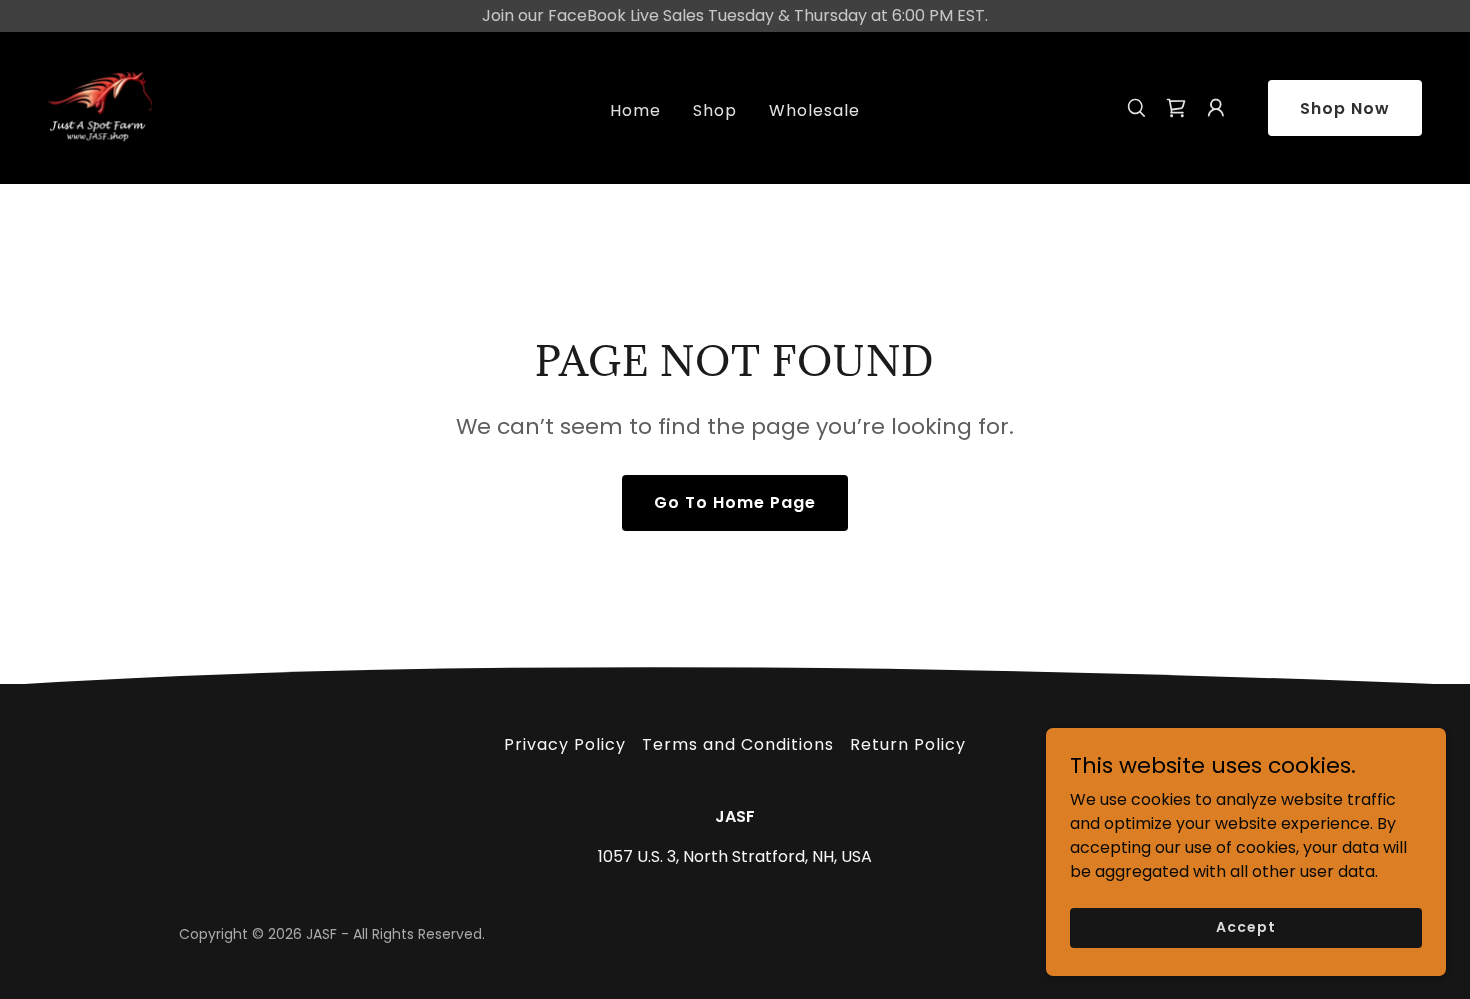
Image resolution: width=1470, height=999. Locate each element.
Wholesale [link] (814, 110)
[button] (1176, 108)
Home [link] (635, 110)
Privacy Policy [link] (565, 744)
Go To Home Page (735, 502)
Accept (1245, 927)
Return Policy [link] (908, 744)
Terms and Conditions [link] (738, 744)
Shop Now (1345, 108)
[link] (100, 106)
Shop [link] (715, 110)
